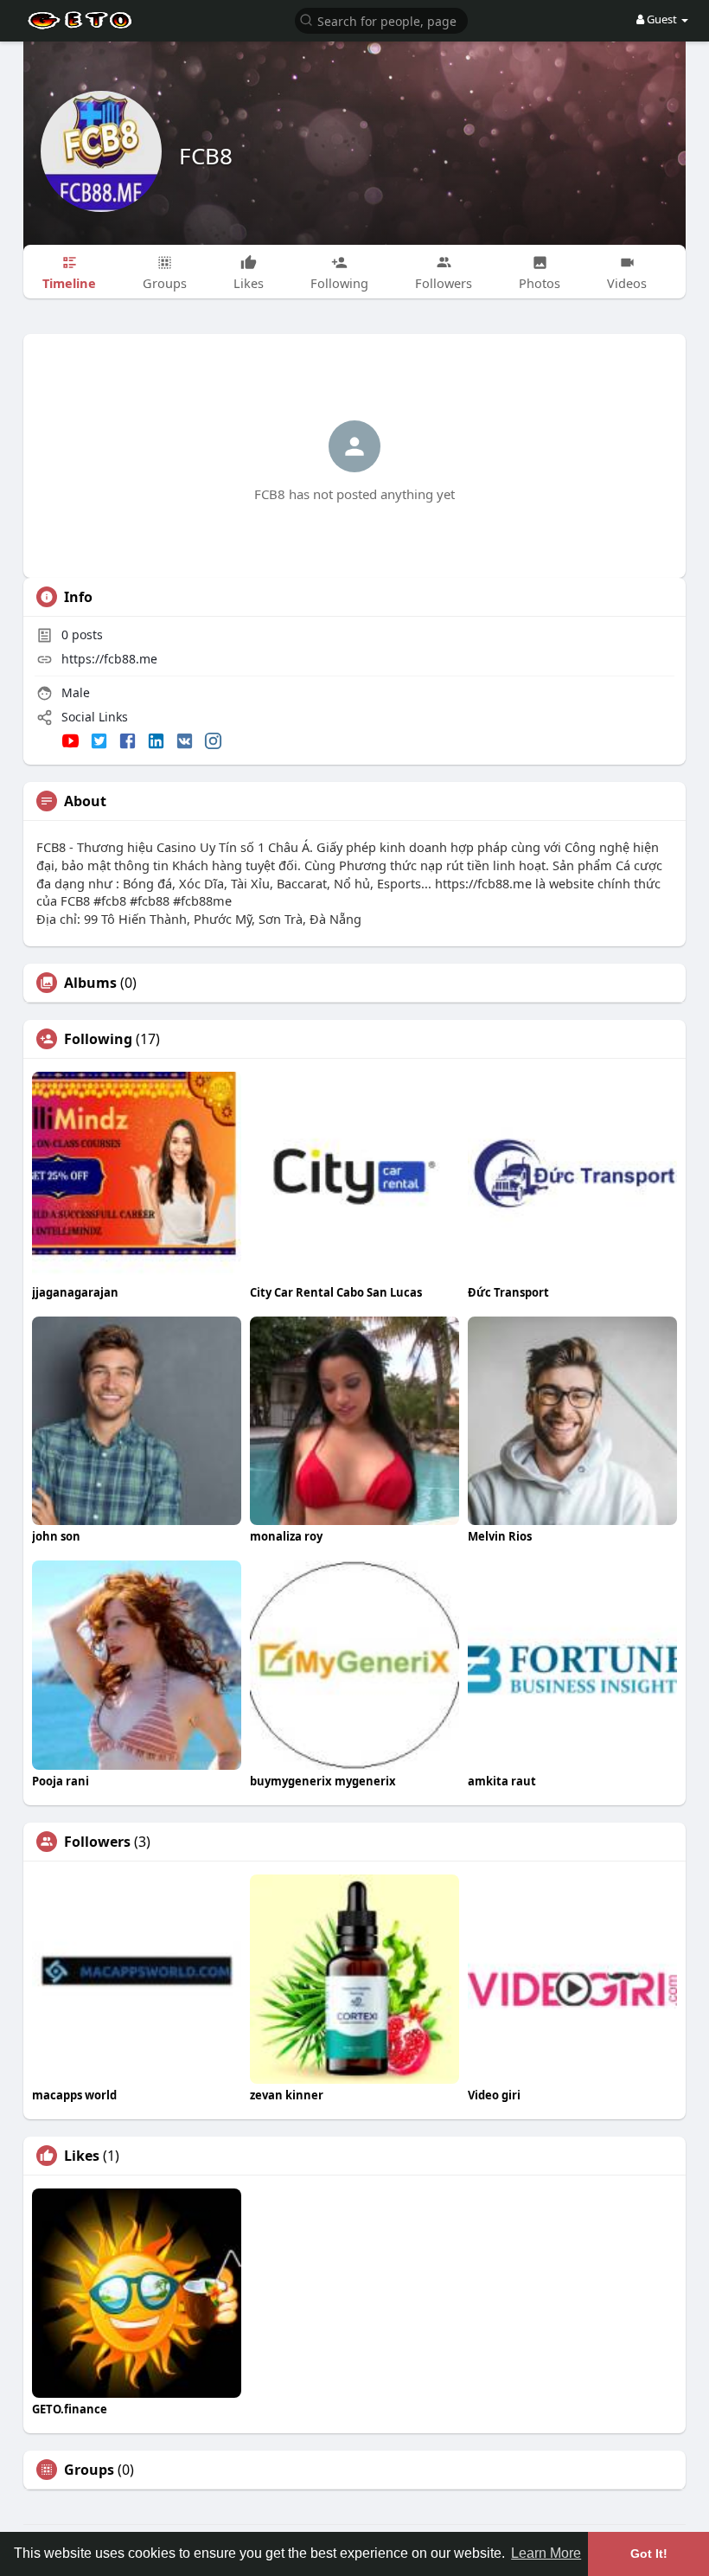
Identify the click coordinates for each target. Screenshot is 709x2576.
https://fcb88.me (109, 659)
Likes (82, 2156)
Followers (97, 1842)
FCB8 (206, 156)
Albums (90, 983)
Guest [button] (662, 19)
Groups (89, 2470)
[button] (381, 19)
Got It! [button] (649, 2554)
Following (98, 1039)
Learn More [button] (546, 2553)
